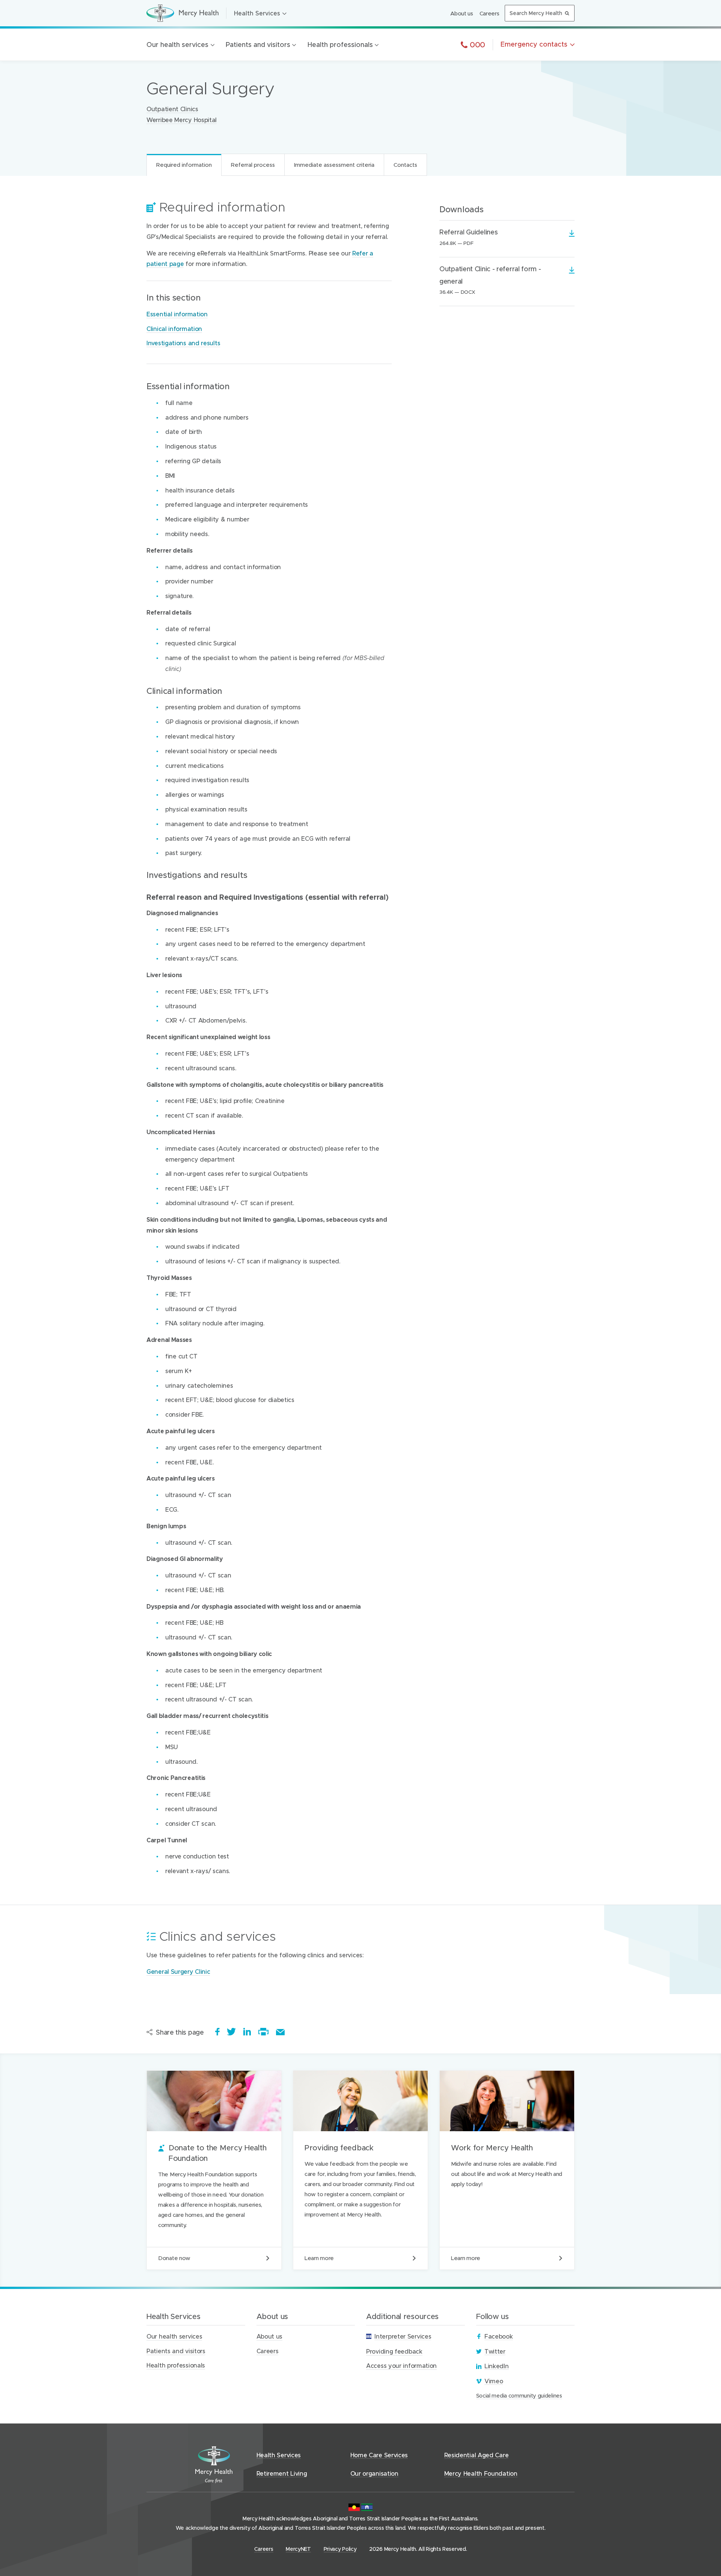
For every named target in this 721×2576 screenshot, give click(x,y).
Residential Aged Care (477, 2455)
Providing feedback (360, 2170)
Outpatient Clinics (172, 109)
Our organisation (374, 2473)
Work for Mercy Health (507, 2170)
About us (462, 13)
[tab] (385, 258)
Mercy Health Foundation (481, 2473)
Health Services (257, 13)
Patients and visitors (258, 45)
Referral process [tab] (253, 165)
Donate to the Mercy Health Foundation (214, 2170)
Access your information (401, 2365)
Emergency (534, 44)
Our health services (177, 45)
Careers (489, 13)
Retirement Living (282, 2473)
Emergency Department (193, 810)
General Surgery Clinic (178, 1971)
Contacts (186, 207)
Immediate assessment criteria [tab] (334, 165)
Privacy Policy (340, 2549)
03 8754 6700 (170, 267)
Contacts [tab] (405, 165)
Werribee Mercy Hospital (182, 120)
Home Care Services (379, 2455)
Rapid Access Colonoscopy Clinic (296, 914)
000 (476, 44)
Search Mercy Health (536, 13)
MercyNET (298, 2549)
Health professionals (340, 45)
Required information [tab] (184, 165)
